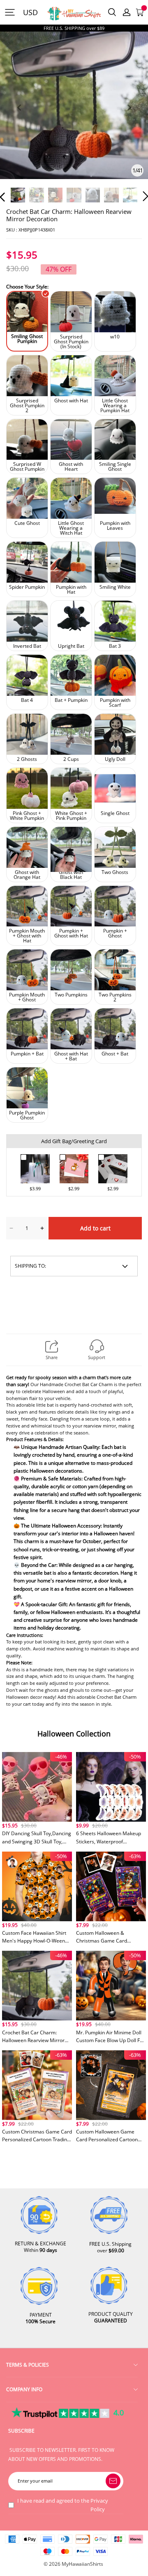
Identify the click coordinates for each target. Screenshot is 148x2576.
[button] (19, 117)
